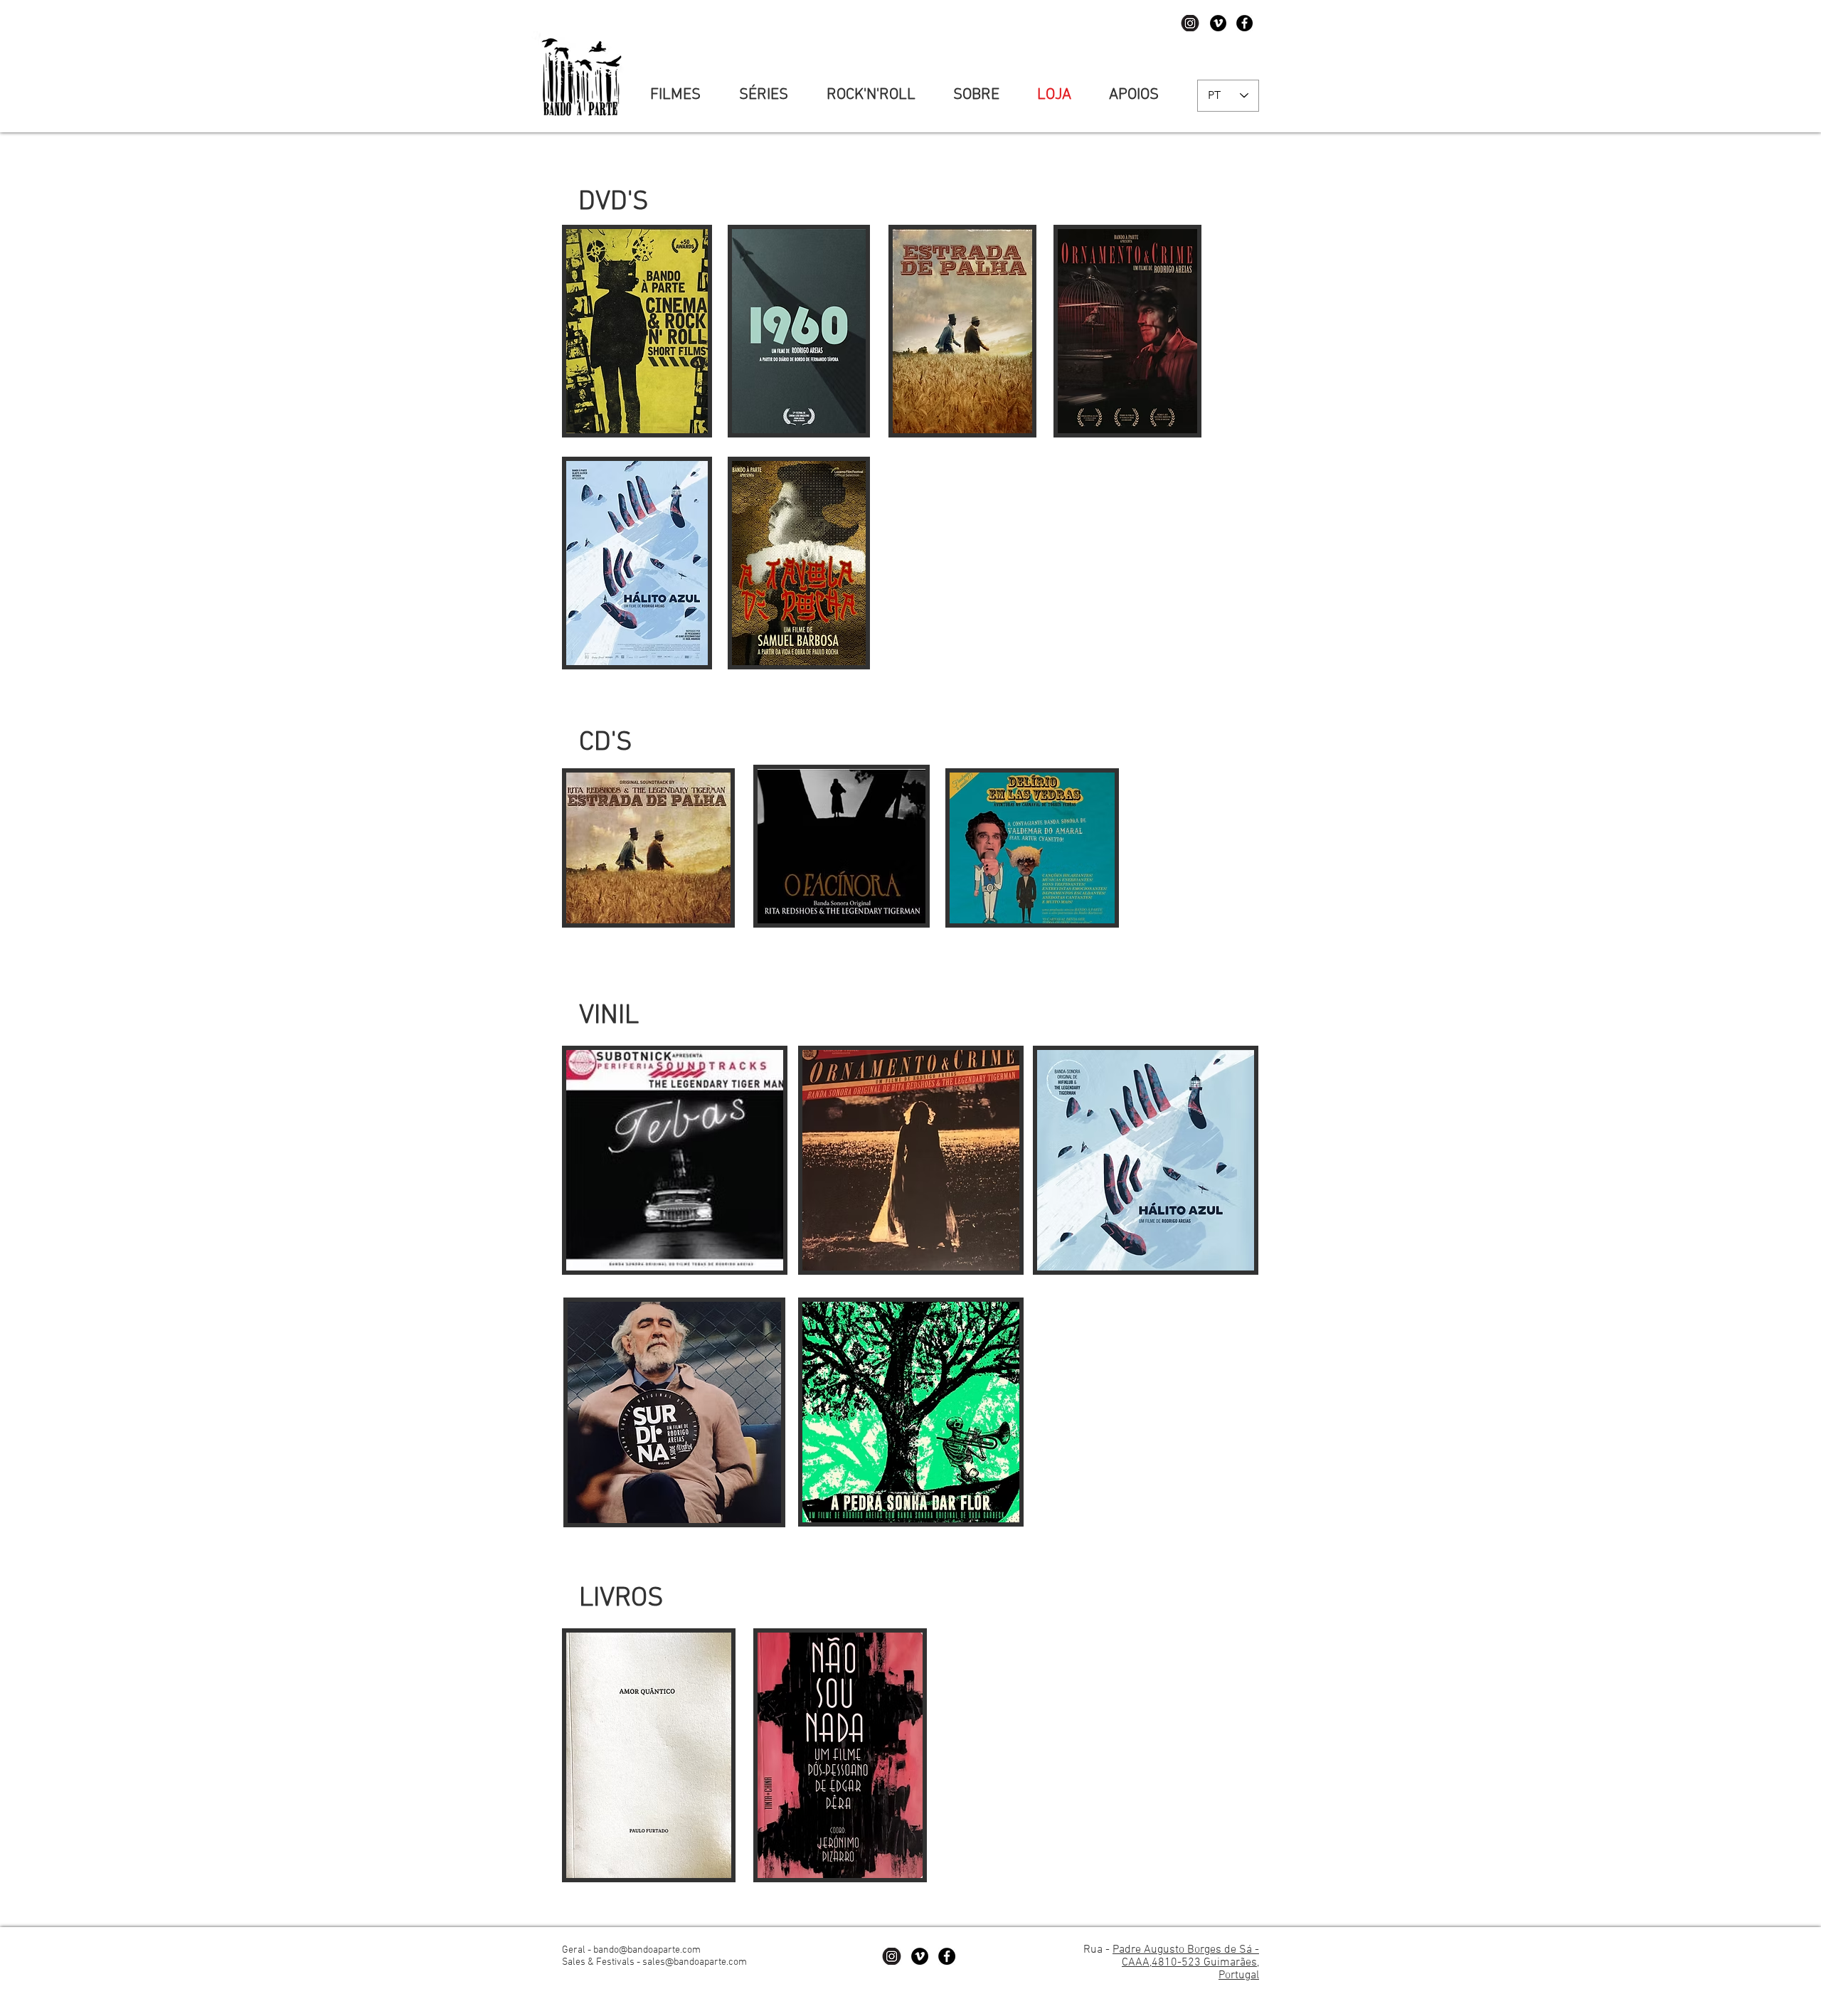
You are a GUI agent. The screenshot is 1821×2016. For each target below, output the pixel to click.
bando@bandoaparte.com (647, 1950)
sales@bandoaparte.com (695, 1962)
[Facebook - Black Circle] (1244, 23)
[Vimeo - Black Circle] (1218, 23)
